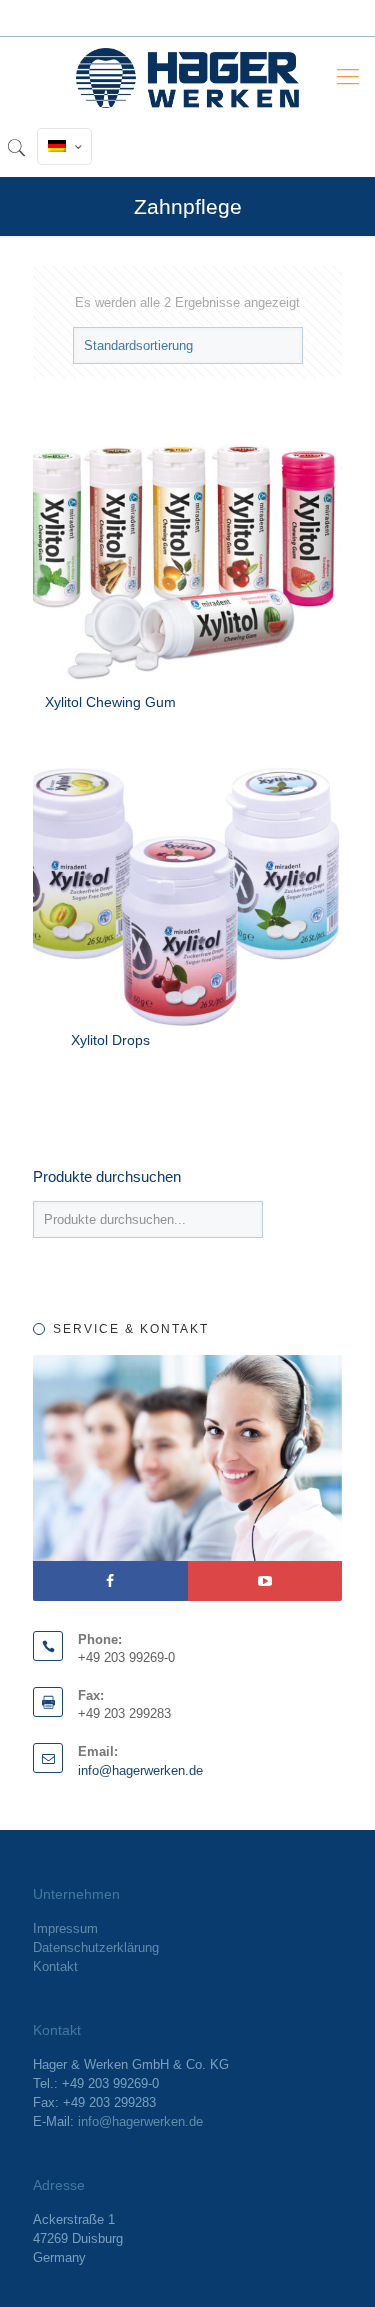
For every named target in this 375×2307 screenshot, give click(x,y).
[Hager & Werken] (187, 77)
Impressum (65, 1928)
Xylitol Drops (110, 1040)
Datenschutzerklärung (96, 1947)
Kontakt (55, 1966)
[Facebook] (110, 1581)
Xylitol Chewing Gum (110, 702)
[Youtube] (265, 1581)
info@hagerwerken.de (140, 1770)
